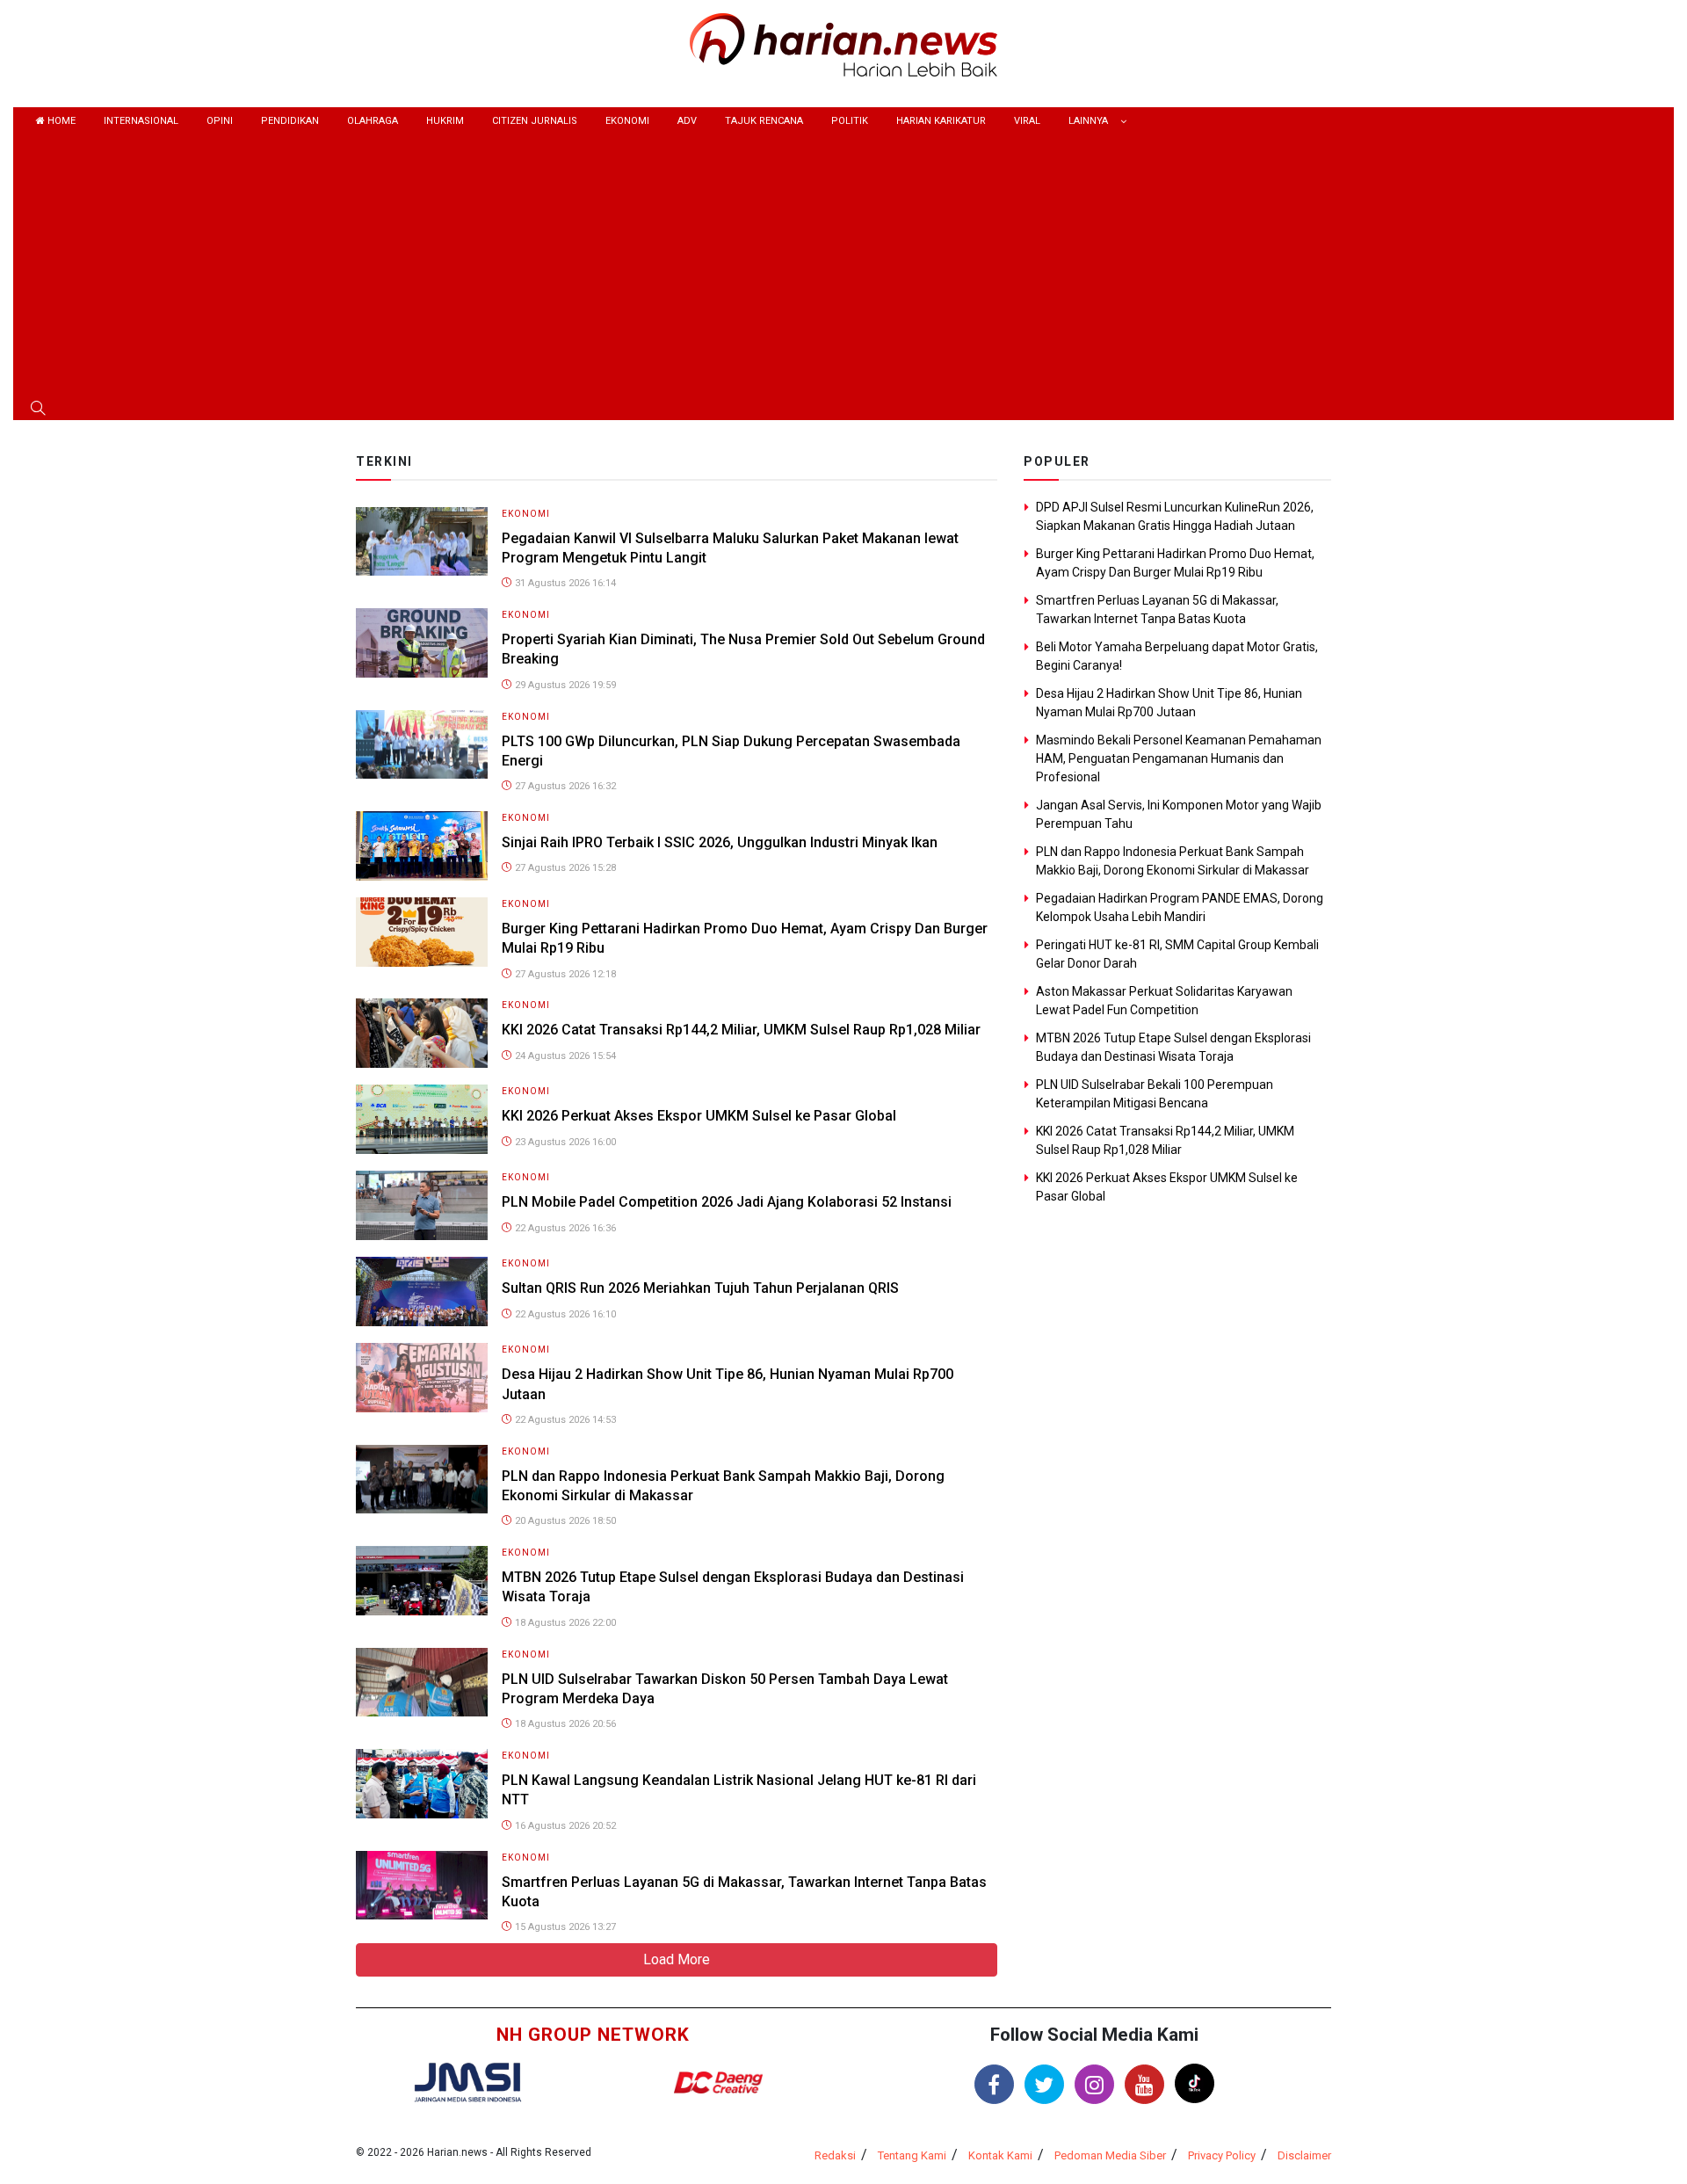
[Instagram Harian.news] (1094, 2084)
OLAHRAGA (373, 121)
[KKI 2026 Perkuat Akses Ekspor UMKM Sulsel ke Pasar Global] (422, 1118)
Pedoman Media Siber (1110, 2155)
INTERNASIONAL (141, 121)
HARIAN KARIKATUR (941, 121)
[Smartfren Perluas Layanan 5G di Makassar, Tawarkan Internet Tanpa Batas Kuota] (422, 1884)
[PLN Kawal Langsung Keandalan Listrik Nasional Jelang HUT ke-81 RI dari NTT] (422, 1783)
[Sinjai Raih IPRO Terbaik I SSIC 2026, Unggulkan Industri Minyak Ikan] (422, 845)
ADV (687, 121)
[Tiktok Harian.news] (1195, 2083)
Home (60, 121)
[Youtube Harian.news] (1144, 2084)
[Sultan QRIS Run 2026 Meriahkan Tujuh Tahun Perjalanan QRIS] (422, 1291)
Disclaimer (1304, 2155)
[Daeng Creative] (718, 2082)
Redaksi (835, 2155)
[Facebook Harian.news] (994, 2084)
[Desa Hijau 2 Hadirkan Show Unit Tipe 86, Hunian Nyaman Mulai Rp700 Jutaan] (422, 1377)
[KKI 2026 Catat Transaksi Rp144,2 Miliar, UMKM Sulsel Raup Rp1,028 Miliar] (422, 1032)
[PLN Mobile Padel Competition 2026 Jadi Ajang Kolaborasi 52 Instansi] (422, 1204)
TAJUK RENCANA (764, 121)
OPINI (220, 121)
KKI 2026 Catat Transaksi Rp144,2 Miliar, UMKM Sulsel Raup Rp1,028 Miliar (741, 1030)
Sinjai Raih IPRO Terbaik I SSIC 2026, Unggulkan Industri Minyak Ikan (720, 842)
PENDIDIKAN (290, 121)
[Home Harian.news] (843, 44)
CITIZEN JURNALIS (535, 121)
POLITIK (850, 121)
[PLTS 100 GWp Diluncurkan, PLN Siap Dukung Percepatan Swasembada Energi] (422, 743)
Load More (677, 1959)
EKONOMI (627, 121)
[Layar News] (467, 2081)
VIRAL (1027, 121)
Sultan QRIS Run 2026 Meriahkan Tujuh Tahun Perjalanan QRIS (700, 1288)
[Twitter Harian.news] (1044, 2084)
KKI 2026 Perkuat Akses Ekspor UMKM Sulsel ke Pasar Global (699, 1116)
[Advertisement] (843, 267)
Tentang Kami (912, 2155)
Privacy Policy (1222, 2155)
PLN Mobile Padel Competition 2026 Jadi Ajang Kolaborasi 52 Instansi (727, 1202)
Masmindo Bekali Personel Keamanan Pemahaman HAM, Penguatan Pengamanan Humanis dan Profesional (1179, 758)
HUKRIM (445, 121)
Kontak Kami (1000, 2155)
